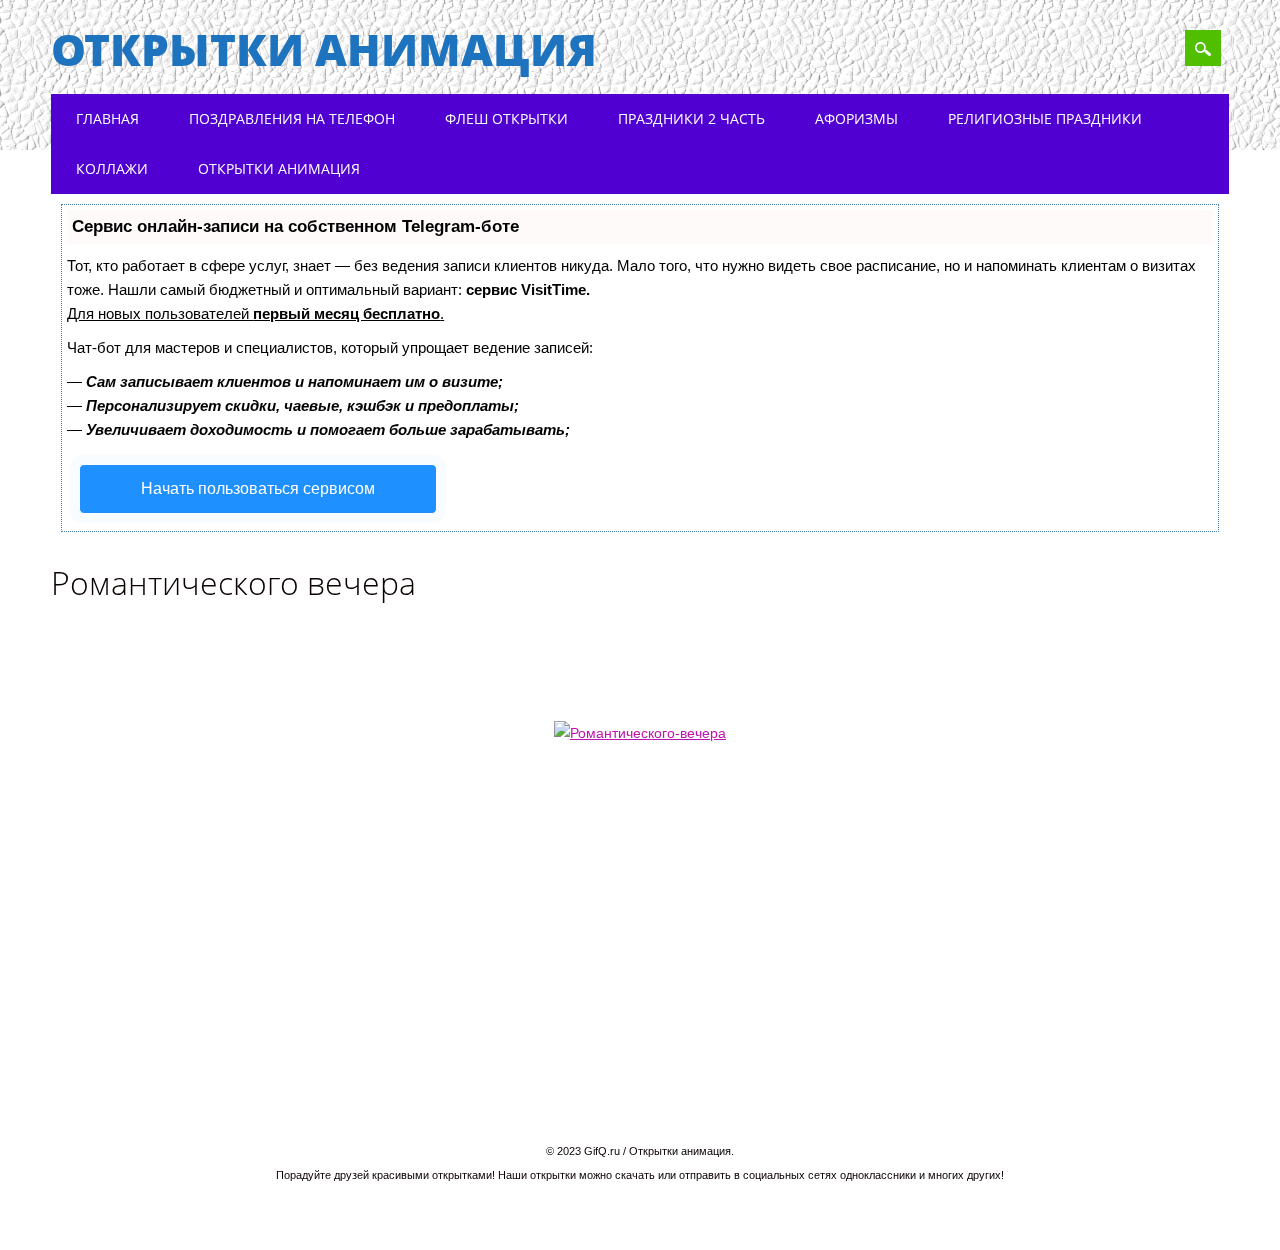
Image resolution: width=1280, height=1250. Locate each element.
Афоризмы (856, 118)
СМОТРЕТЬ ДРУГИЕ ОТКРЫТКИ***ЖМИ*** (1056, 852)
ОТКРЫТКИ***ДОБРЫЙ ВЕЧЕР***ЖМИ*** (251, 852)
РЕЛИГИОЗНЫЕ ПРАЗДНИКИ (1045, 118)
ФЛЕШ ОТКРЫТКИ (506, 118)
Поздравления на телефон (292, 118)
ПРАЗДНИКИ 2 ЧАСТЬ (691, 118)
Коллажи (112, 168)
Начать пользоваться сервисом (258, 488)
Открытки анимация (324, 49)
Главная (107, 118)
